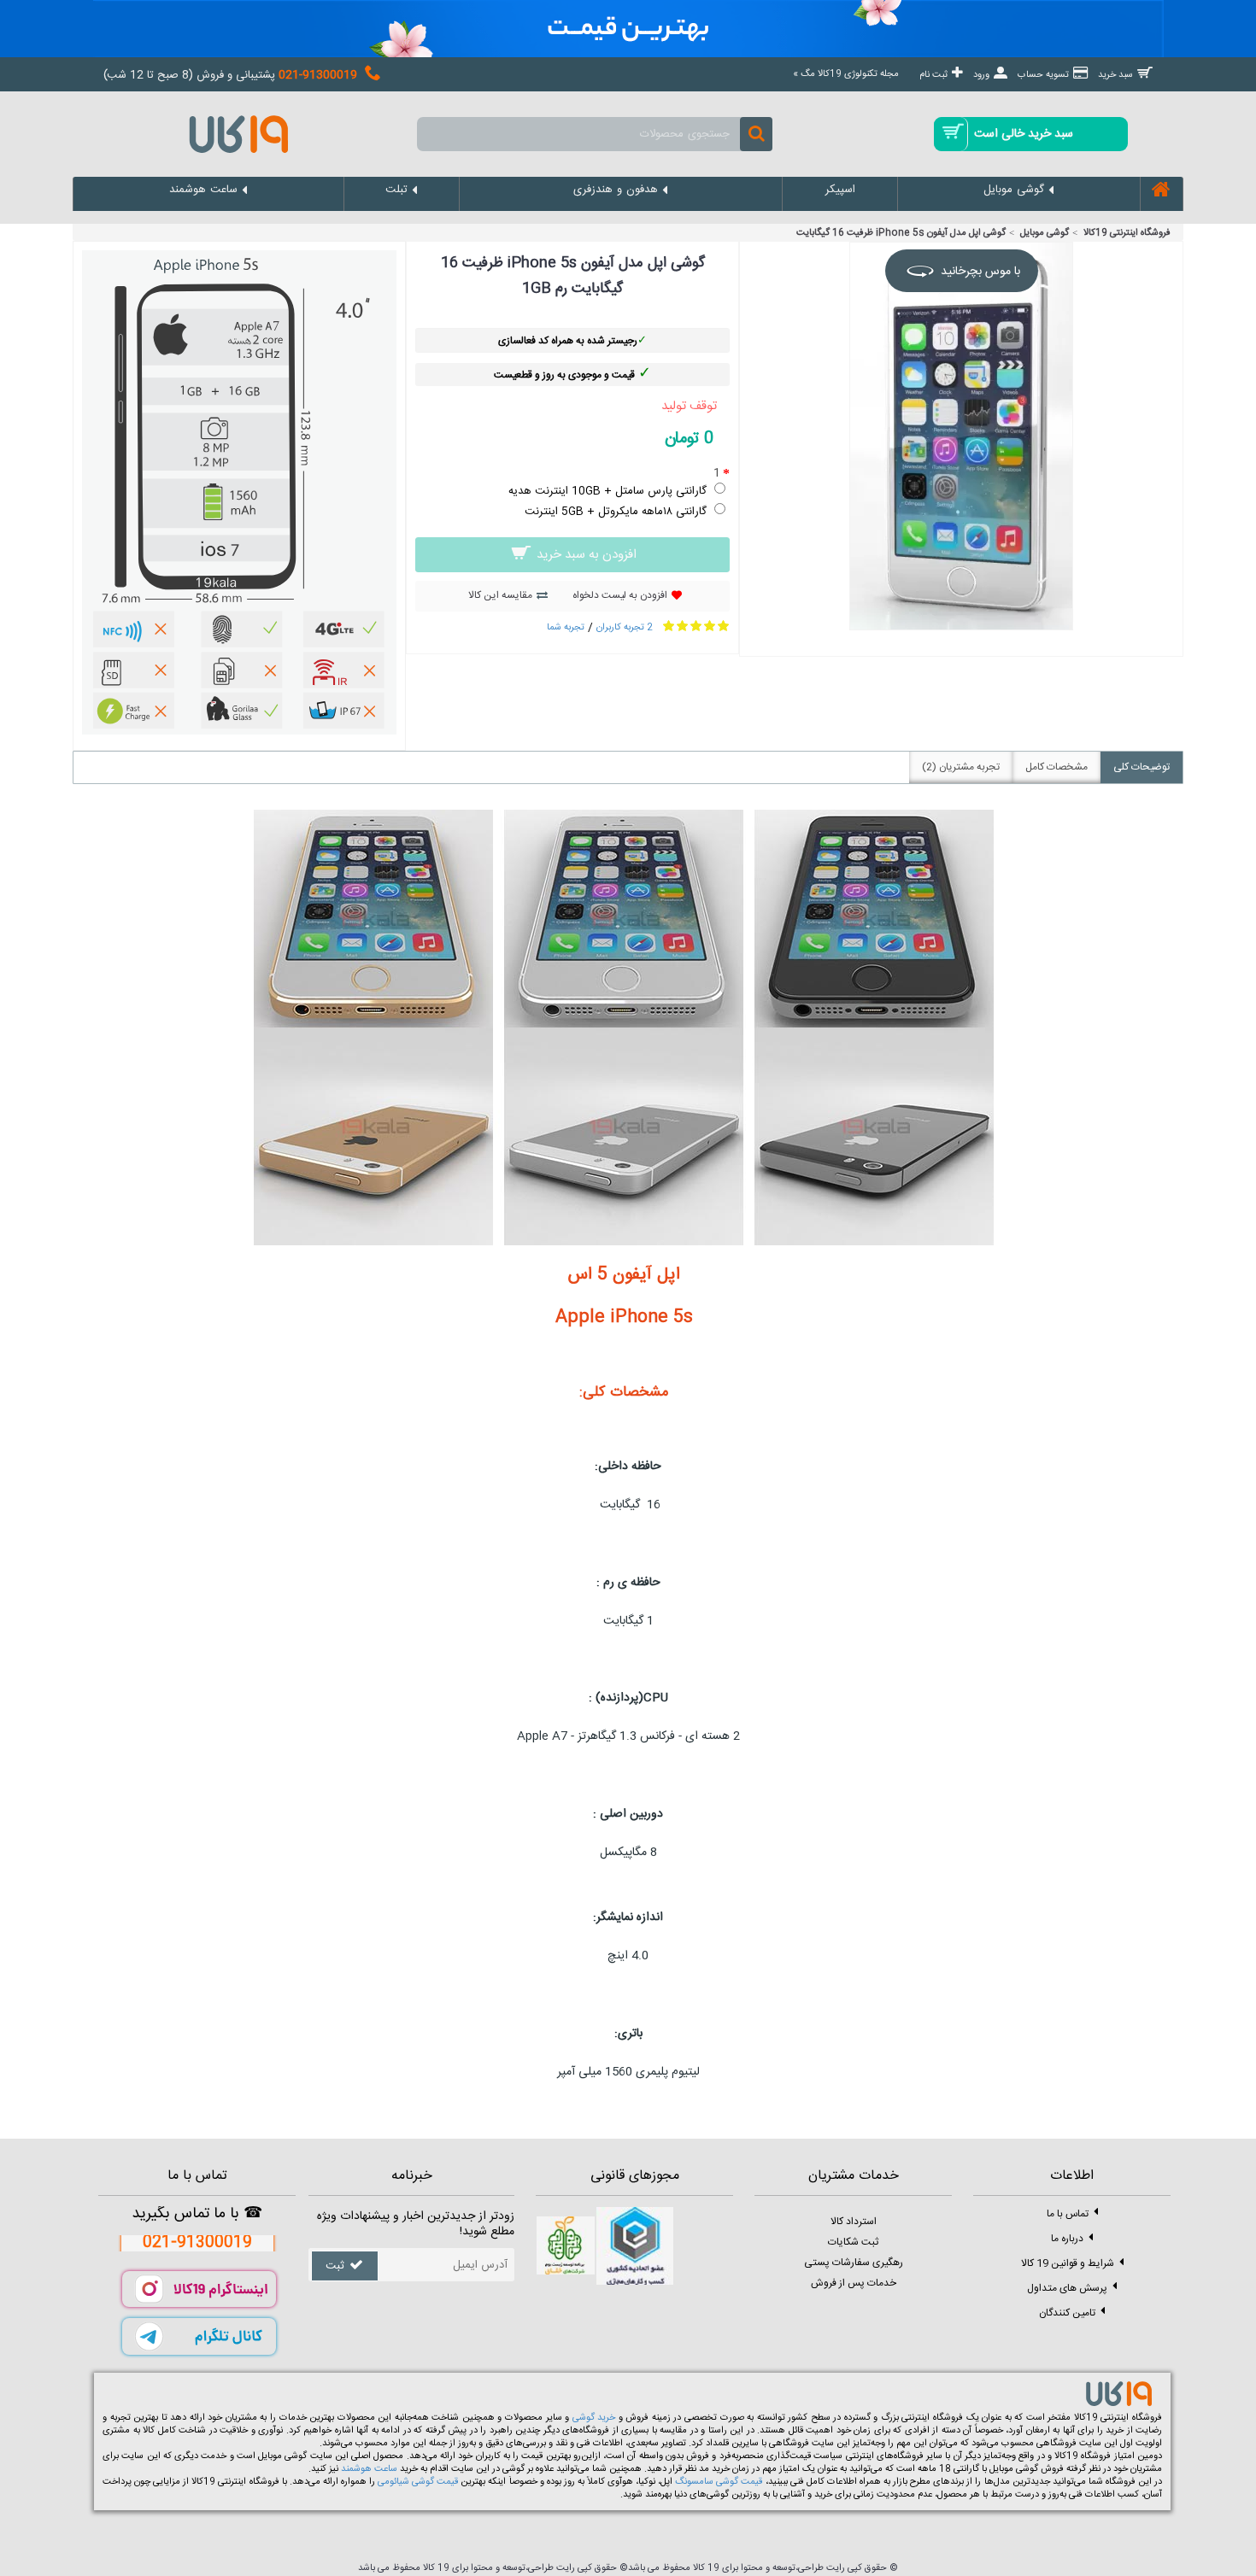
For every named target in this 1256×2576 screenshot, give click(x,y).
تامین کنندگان (1067, 2313)
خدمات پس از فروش (854, 2283)
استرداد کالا (854, 2222)
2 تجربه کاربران (625, 628)
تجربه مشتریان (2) (961, 767)
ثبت (335, 2266)
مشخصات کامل (1056, 767)
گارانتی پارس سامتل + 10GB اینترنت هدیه (607, 491)
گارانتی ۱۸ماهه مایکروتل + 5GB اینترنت (616, 512)
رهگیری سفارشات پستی (854, 2263)
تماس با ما (1068, 2214)
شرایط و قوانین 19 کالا (1068, 2263)
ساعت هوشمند (369, 2469)
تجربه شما (566, 628)
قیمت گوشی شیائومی (418, 2482)
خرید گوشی (594, 2418)
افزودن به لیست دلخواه (620, 595)
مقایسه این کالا (500, 595)
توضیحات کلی (1142, 767)
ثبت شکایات (853, 2242)
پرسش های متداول (1067, 2288)
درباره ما (1067, 2239)
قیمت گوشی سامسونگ (719, 2482)
